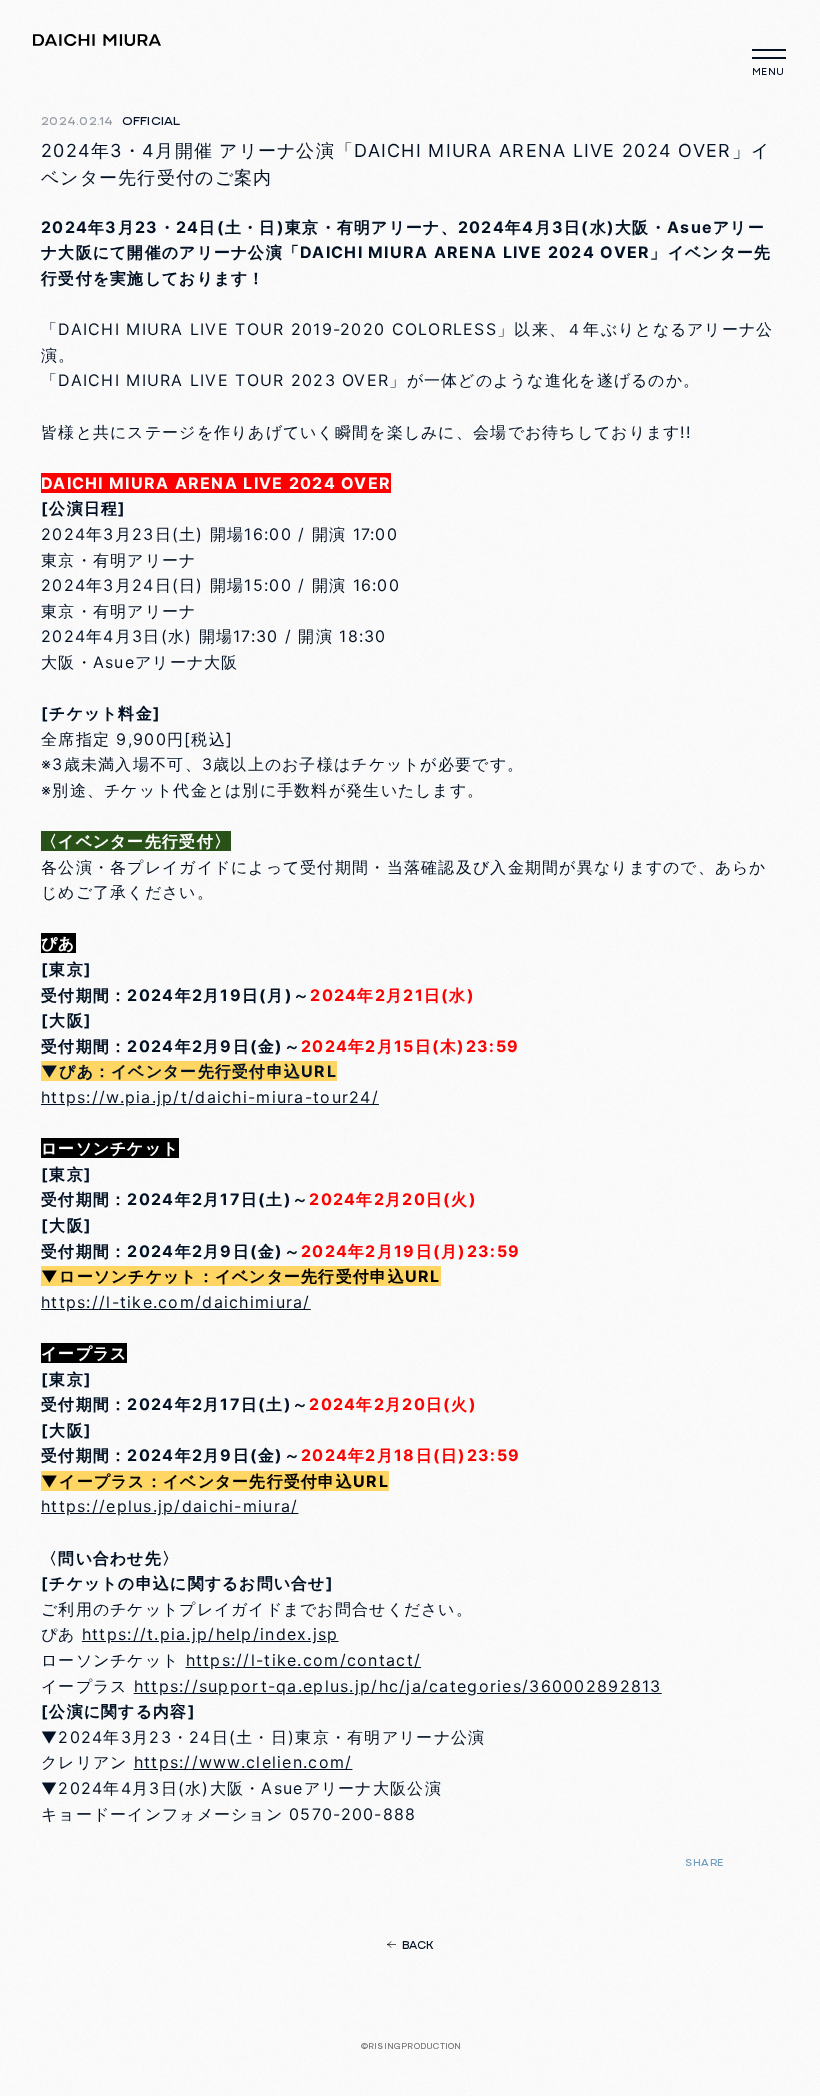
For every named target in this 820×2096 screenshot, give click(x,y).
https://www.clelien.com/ (243, 1762)
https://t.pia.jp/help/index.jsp (210, 1634)
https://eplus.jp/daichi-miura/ (169, 1506)
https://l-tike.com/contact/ (304, 1660)
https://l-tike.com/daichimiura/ (176, 1302)
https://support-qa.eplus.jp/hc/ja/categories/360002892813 (398, 1686)
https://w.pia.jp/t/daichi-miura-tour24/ (210, 1097)
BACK (418, 1946)
